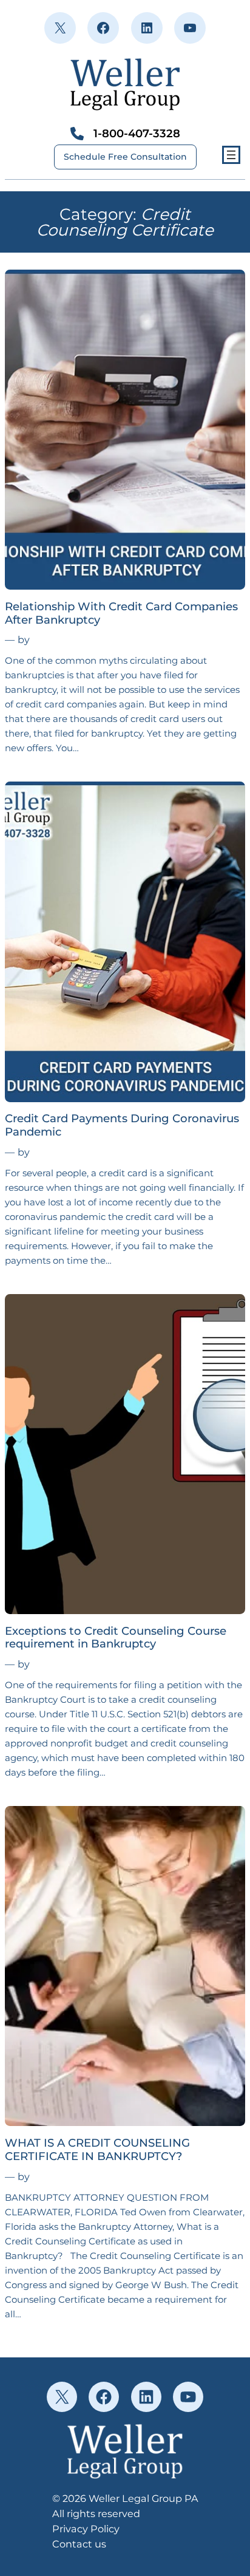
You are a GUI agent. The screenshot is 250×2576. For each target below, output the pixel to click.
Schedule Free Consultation (125, 157)
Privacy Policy (86, 2529)
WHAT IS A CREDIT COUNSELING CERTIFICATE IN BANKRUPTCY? (97, 2150)
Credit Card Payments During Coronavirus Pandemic (122, 1125)
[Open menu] (231, 155)
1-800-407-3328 (137, 133)
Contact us (79, 2544)
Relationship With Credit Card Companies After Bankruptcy (121, 613)
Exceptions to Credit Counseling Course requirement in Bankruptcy (116, 1638)
